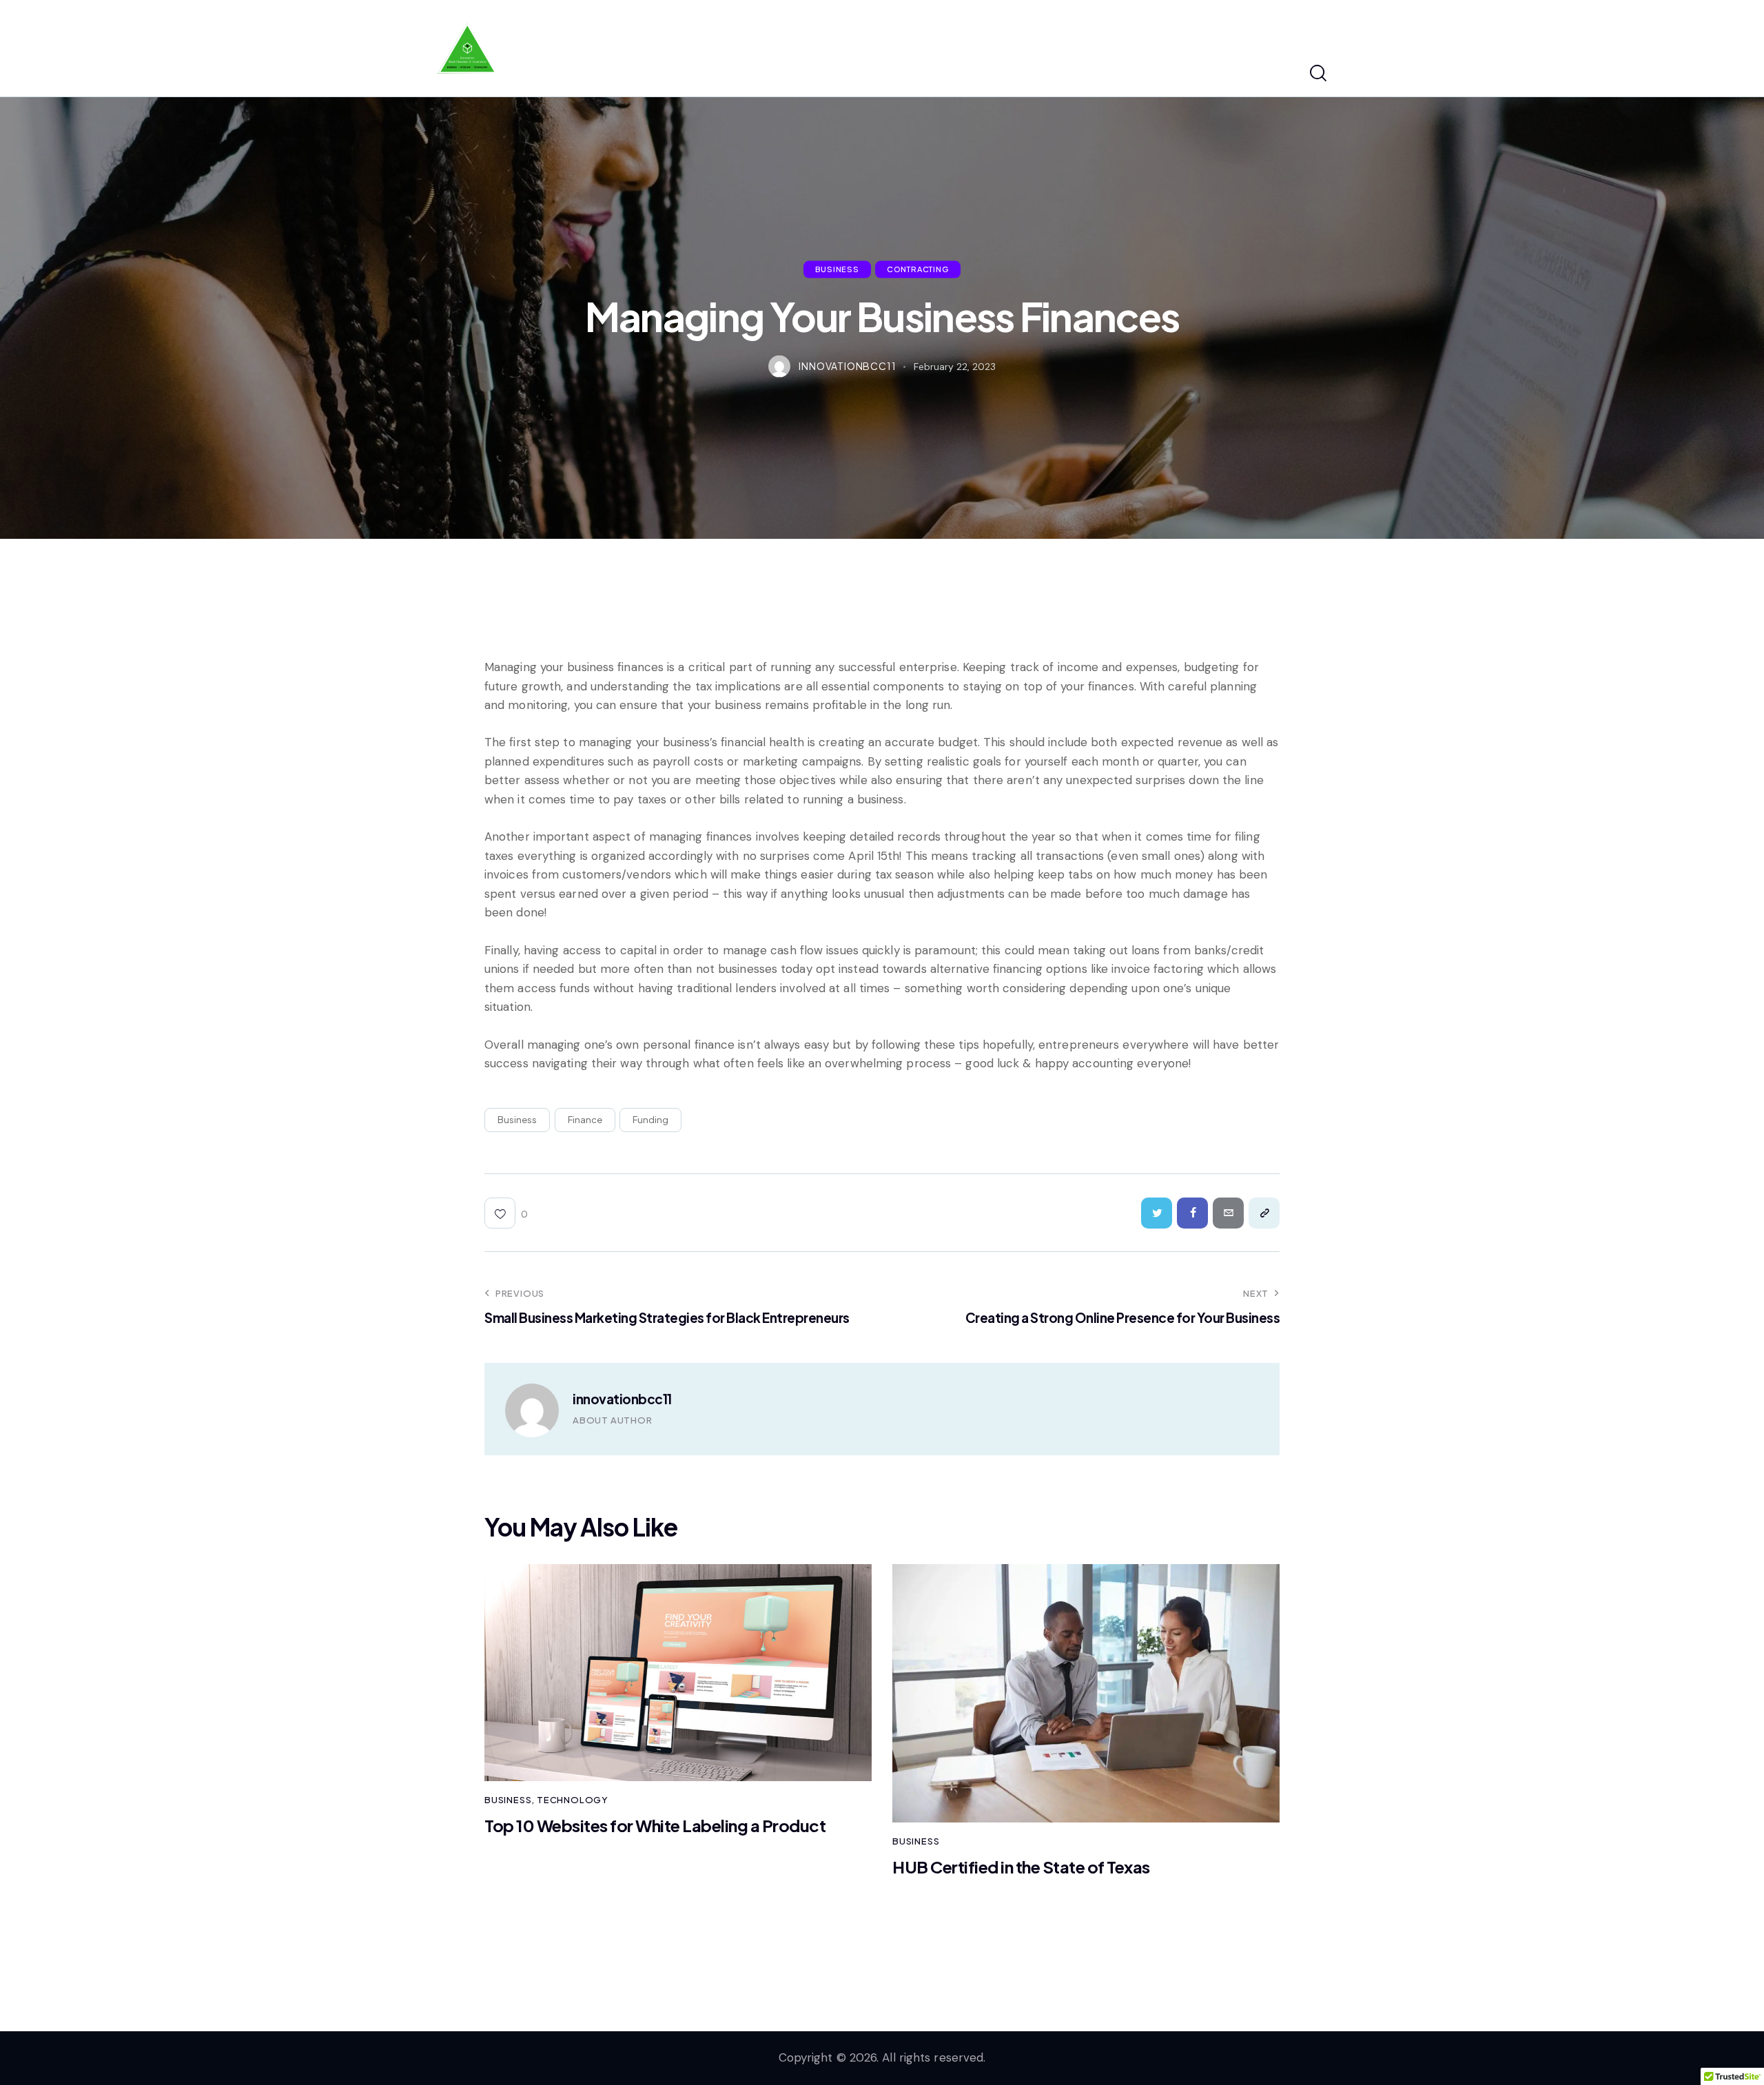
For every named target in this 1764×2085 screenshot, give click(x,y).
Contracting (918, 269)
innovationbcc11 (622, 1399)
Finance (585, 1120)
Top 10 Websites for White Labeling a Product (655, 1826)
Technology (573, 1800)
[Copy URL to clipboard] (1264, 1213)
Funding (650, 1120)
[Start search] (1318, 74)
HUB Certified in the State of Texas (1021, 1867)
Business (837, 269)
